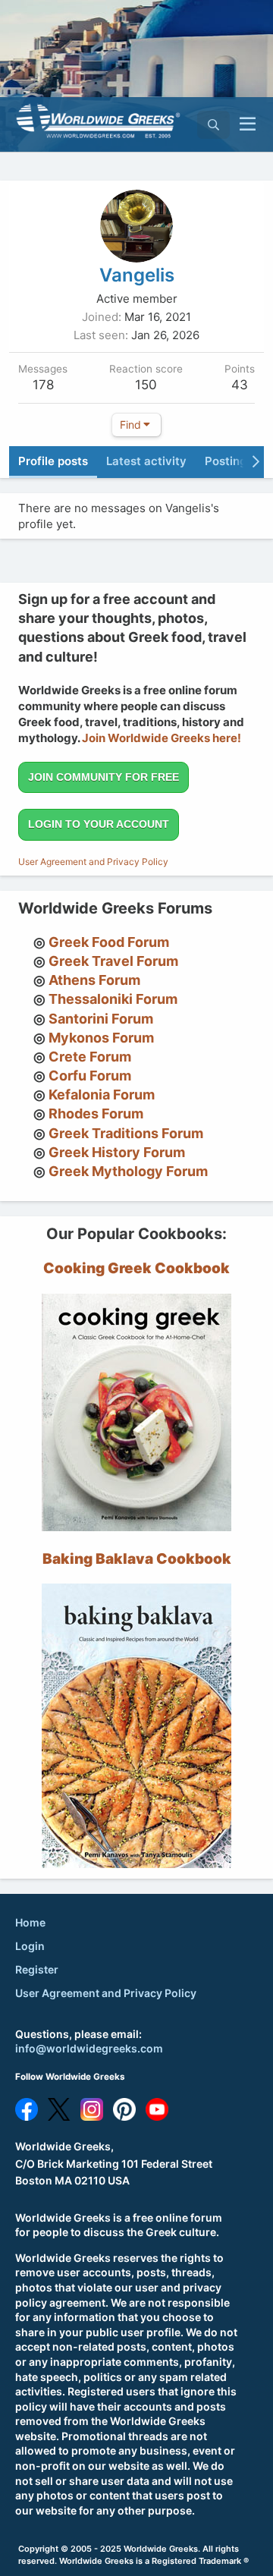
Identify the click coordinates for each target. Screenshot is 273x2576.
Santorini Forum (101, 1019)
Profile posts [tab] (53, 461)
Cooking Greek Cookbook (136, 1268)
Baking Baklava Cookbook (137, 1559)
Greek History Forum (117, 1152)
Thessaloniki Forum (113, 999)
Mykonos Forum (101, 1038)
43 (240, 385)
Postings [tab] (229, 461)
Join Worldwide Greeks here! (162, 738)
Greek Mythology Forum (128, 1171)
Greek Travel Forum (113, 961)
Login (30, 1946)
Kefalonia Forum (102, 1095)
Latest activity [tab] (146, 461)
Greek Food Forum (109, 942)
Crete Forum (90, 1057)
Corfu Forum (90, 1076)
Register (37, 1969)
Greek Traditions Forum (126, 1133)
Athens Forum (94, 980)
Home (30, 1922)
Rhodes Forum (96, 1113)
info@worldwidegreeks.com (89, 2048)
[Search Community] (213, 125)
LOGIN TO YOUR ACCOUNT (99, 824)
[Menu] (248, 124)
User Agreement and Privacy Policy (93, 862)
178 (43, 385)
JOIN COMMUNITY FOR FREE (104, 777)
